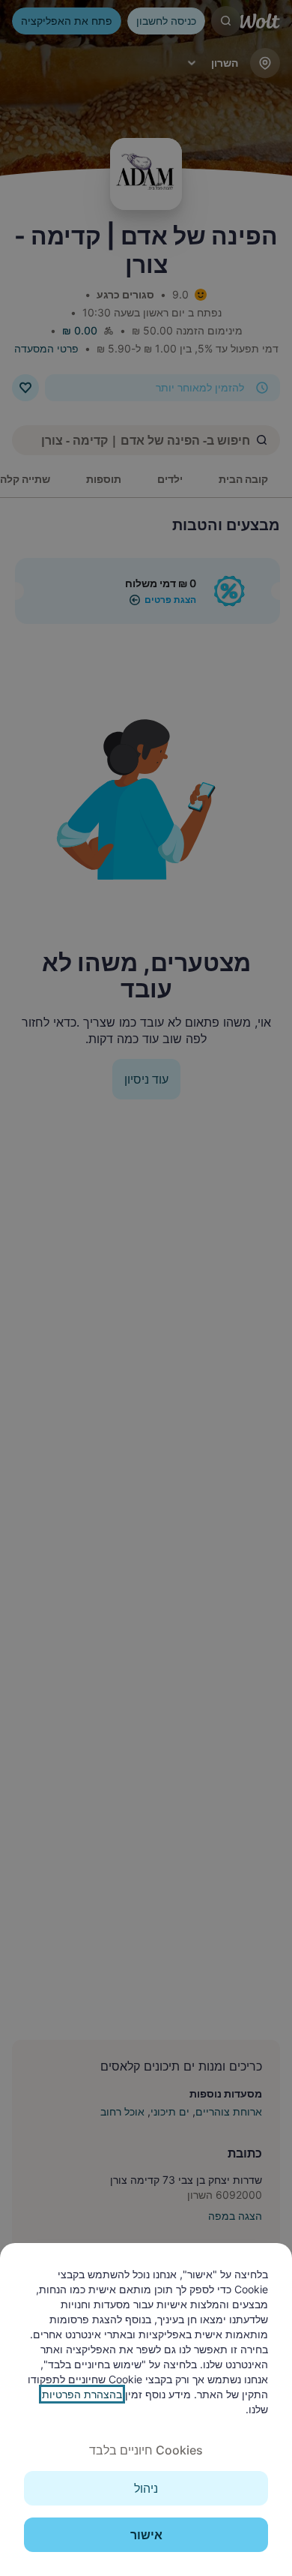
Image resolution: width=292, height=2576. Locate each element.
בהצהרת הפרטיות (82, 2394)
